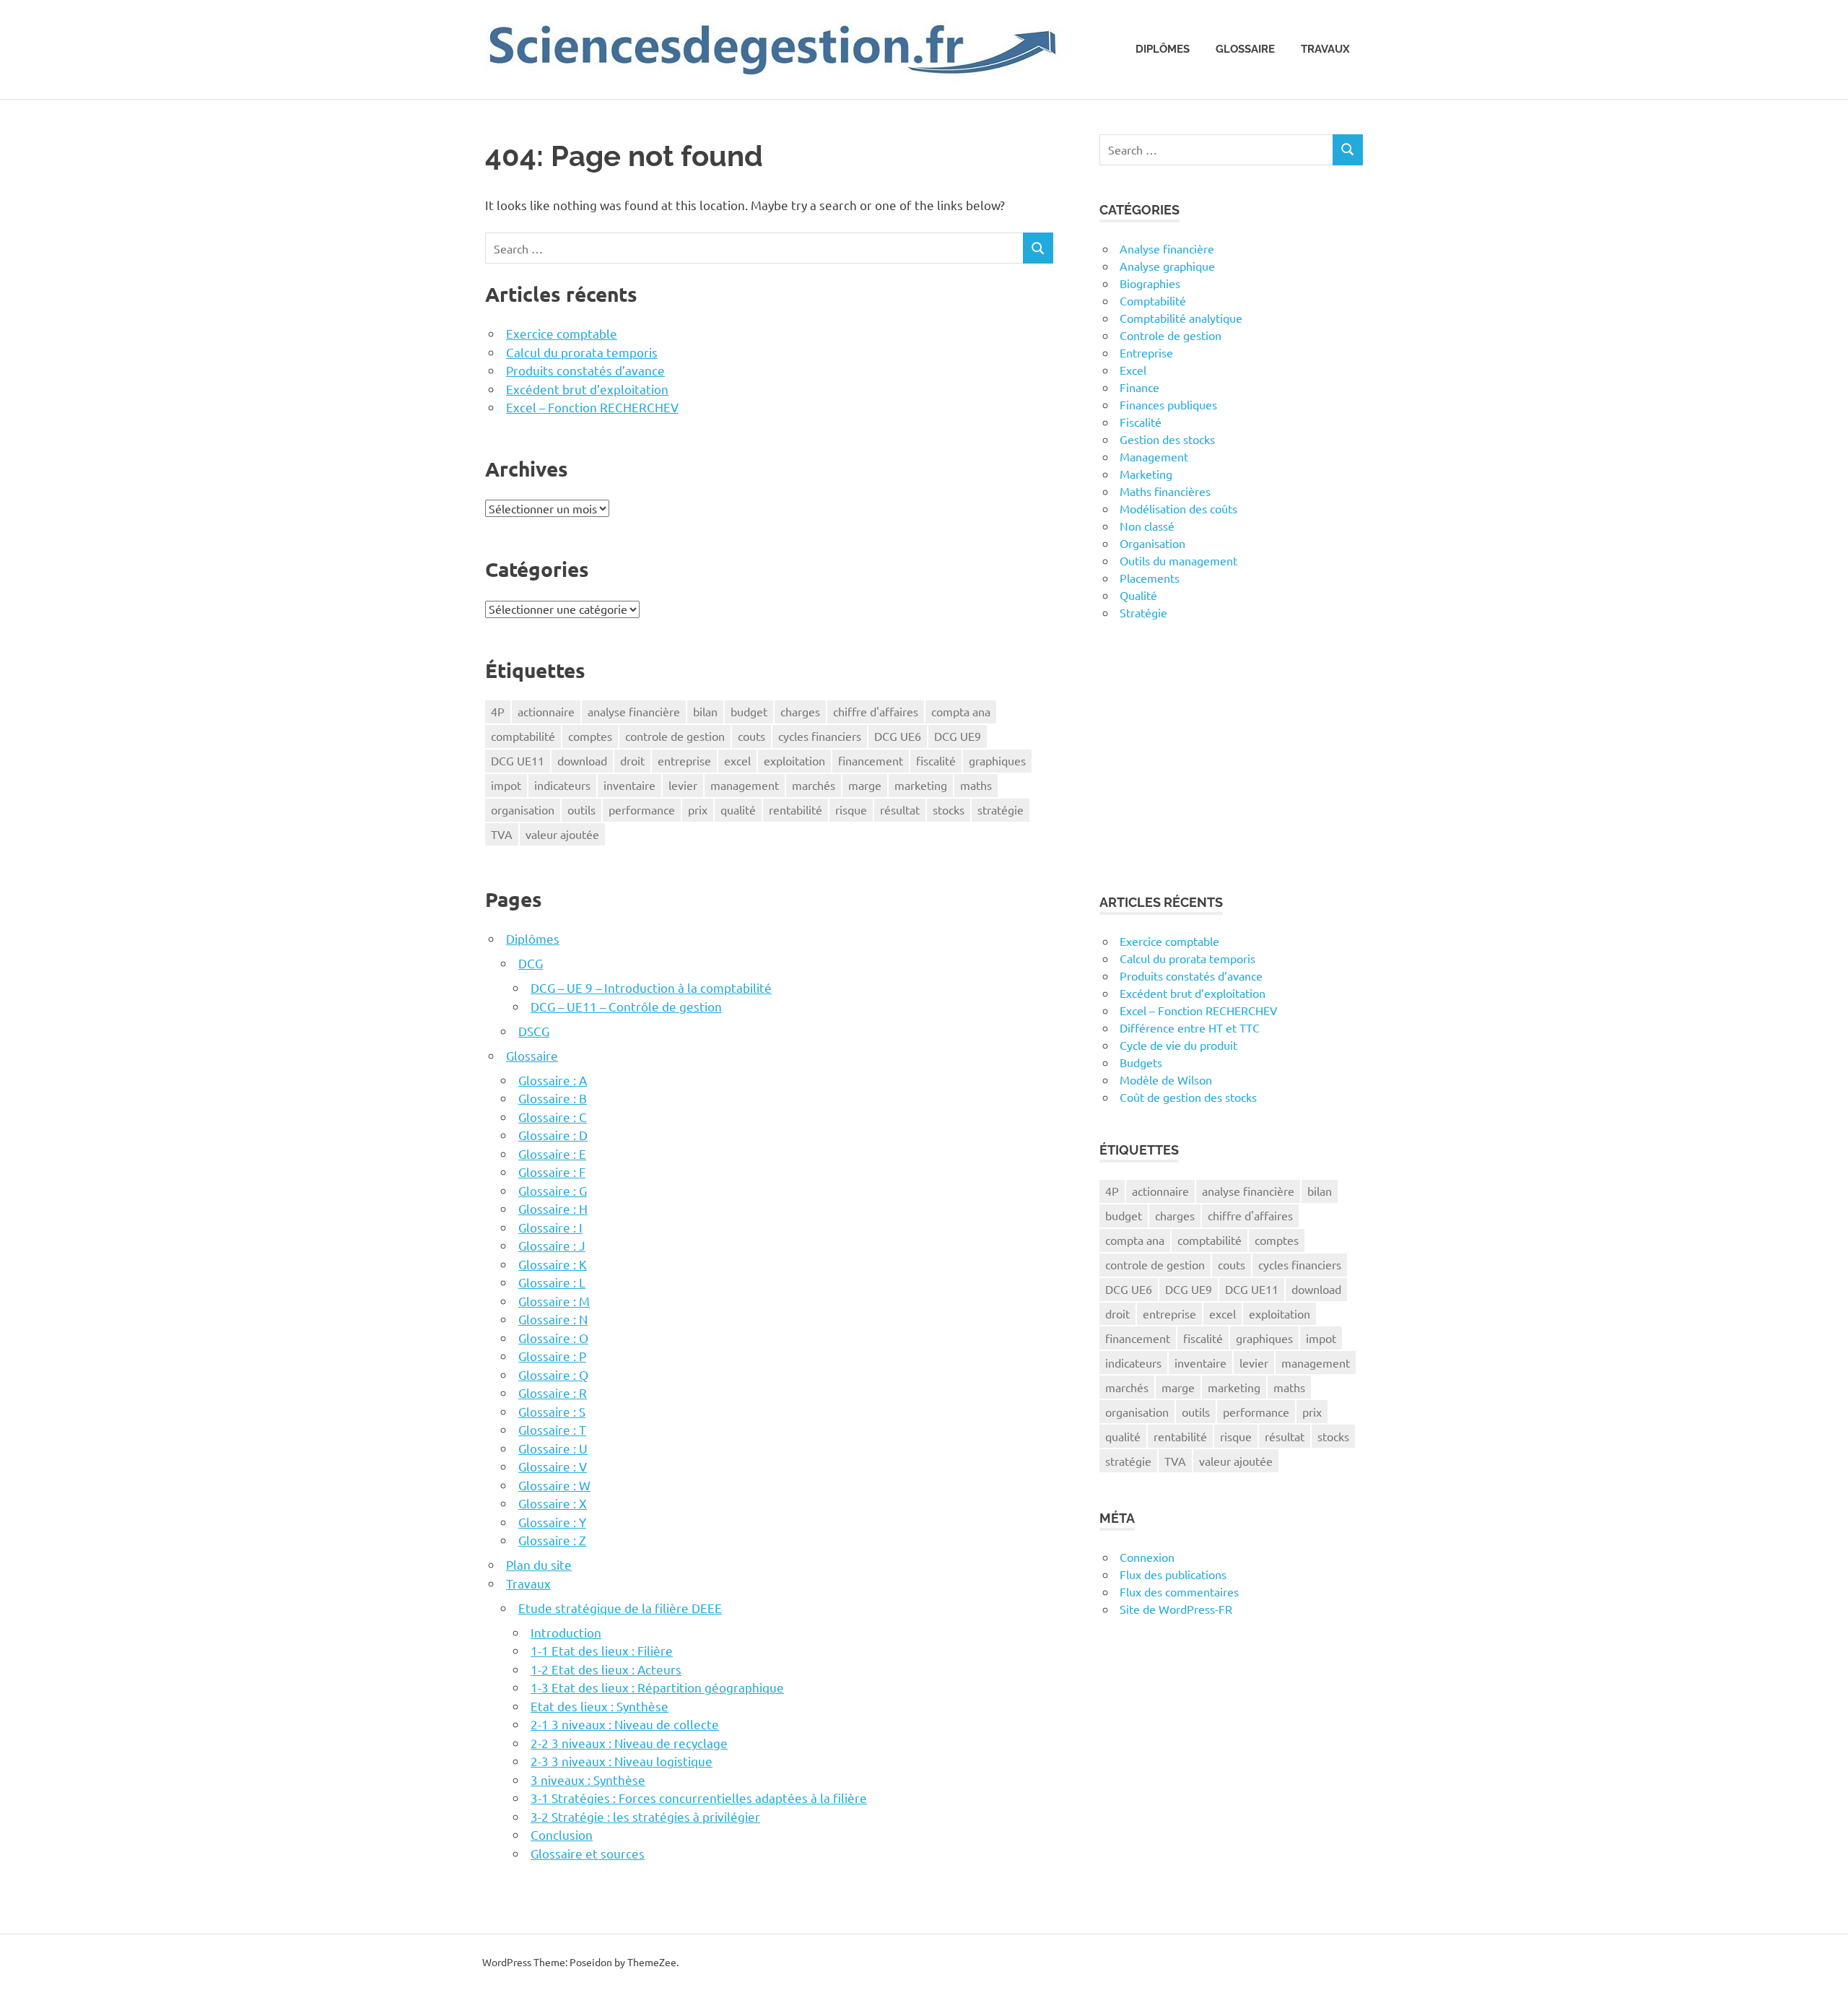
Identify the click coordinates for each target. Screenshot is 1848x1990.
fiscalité (936, 760)
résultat (900, 809)
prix (698, 809)
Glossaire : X (553, 1503)
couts (751, 736)
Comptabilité (1153, 300)
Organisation (1152, 543)
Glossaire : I (550, 1227)
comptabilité (523, 736)
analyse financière (634, 711)
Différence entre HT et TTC (1190, 1027)
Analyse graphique (1167, 266)
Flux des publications (1173, 1574)
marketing (921, 785)
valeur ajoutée (562, 834)
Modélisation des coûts (1178, 508)
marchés (814, 785)
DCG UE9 (958, 736)
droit (632, 760)
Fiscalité (1141, 422)
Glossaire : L (552, 1282)
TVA (502, 834)
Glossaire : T (552, 1429)
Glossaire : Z (552, 1540)
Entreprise (1146, 352)
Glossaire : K (553, 1264)
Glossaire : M (554, 1301)
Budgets (1141, 1062)
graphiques (997, 760)
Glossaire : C (553, 1117)
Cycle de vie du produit (1178, 1045)
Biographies (1150, 283)
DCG (531, 963)
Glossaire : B (553, 1098)
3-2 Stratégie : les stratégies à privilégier (645, 1816)
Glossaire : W (554, 1485)
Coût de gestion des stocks (1188, 1097)
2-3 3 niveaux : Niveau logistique (622, 1761)
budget (749, 711)
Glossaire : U (553, 1448)
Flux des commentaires (1179, 1591)
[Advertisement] (1231, 757)
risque (851, 809)
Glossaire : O (553, 1338)
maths (976, 785)
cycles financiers (820, 736)
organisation (523, 809)
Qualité (1138, 595)
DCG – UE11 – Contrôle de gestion (626, 1006)
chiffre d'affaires (876, 711)
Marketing (1146, 474)
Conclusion (562, 1834)
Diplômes (1163, 49)
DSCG (534, 1031)
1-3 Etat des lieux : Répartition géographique (657, 1687)
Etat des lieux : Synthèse (600, 1706)
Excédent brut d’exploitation (587, 389)
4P (498, 711)
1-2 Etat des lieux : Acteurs (606, 1669)
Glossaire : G (553, 1190)
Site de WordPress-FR (1176, 1609)
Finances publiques (1168, 404)
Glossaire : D (553, 1135)
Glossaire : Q (553, 1374)
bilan (705, 711)
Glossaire (1245, 49)
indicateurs (562, 785)
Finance (1139, 387)
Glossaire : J (552, 1245)
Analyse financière (1167, 248)
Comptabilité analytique (1181, 318)
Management (1154, 456)
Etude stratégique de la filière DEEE (620, 1608)
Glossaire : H (553, 1208)
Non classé (1147, 526)
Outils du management (1178, 560)
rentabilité (796, 809)
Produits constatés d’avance (585, 370)
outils (581, 809)
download (582, 760)
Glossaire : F (552, 1172)
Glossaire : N (553, 1319)
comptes (590, 736)
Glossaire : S (552, 1411)
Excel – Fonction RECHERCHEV (592, 407)
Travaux (1325, 49)
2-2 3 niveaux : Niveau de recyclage (629, 1743)
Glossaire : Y (552, 1522)
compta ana (961, 711)
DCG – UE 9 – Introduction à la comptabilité (651, 987)
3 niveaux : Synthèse (588, 1780)
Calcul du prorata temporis (582, 352)
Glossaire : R (553, 1392)
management (745, 785)
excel (737, 760)
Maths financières (1165, 491)
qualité (738, 809)
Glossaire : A (553, 1080)
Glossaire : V (553, 1466)
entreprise (684, 760)
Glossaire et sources (588, 1853)
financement (871, 760)
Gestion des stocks (1167, 439)
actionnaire (546, 711)
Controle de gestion (1171, 335)
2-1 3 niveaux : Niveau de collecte (625, 1724)
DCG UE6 (898, 736)
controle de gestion (675, 736)
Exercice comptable (562, 333)
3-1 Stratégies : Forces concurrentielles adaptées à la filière (699, 1798)
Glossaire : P (552, 1356)
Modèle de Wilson (1166, 1079)
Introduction (566, 1632)
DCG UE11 (518, 760)
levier (683, 785)
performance (642, 809)
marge (865, 785)
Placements (1150, 578)
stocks (949, 809)
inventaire (629, 785)
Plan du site (539, 1564)
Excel (1133, 370)
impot (506, 785)
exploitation (794, 760)
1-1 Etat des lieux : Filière (602, 1650)
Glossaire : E (552, 1153)
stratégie (1001, 809)
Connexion (1147, 1557)
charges (800, 711)
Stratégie (1143, 612)
